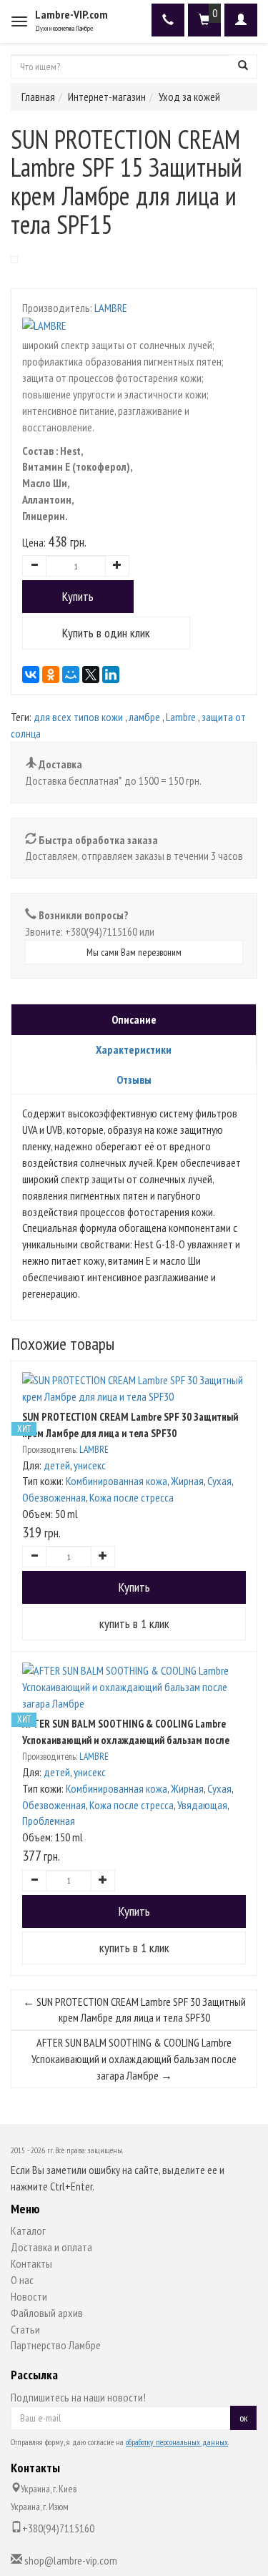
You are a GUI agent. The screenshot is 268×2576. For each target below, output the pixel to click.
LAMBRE (111, 308)
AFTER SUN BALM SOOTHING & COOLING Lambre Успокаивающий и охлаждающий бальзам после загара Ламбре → (134, 2059)
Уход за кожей (189, 97)
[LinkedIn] (111, 675)
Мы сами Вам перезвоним (134, 952)
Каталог (28, 2230)
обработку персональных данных (177, 2442)
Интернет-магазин (107, 97)
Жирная (187, 1481)
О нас (22, 2280)
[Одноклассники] (51, 675)
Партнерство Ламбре (56, 2345)
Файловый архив (47, 2313)
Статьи (25, 2329)
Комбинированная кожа (116, 1481)
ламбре (144, 717)
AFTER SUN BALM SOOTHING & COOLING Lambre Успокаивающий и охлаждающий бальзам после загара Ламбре (126, 1740)
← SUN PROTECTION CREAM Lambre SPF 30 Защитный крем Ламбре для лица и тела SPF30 (134, 2010)
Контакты (31, 2263)
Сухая (219, 1481)
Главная (38, 97)
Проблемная (49, 1821)
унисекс (90, 1465)
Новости (29, 2296)
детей (57, 1465)
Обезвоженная (54, 1497)
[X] (91, 675)
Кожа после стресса (131, 1497)
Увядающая (202, 1805)
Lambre (181, 717)
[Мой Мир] (71, 675)
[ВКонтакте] (31, 675)
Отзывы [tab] (134, 1079)
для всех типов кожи (78, 717)
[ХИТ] (134, 1389)
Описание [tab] (134, 1019)
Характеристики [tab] (134, 1049)
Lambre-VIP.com (71, 14)
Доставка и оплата (51, 2247)
